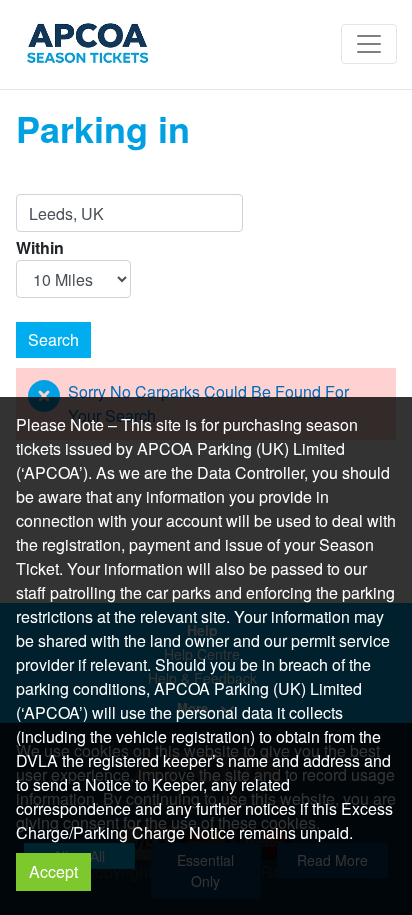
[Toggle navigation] (369, 44)
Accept (53, 871)
